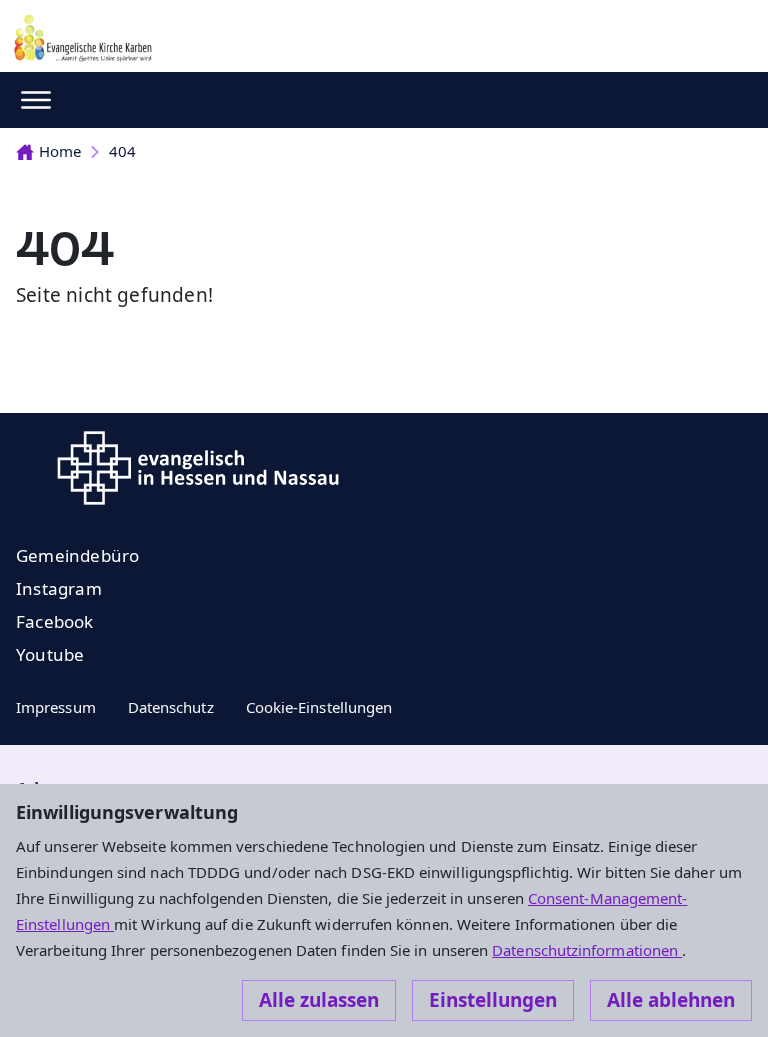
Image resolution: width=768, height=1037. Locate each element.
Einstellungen (493, 1000)
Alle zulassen (319, 1000)
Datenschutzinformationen (587, 950)
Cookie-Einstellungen (319, 707)
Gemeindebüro (77, 555)
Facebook (55, 621)
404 (122, 151)
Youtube (50, 654)
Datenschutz (171, 707)
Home (60, 151)
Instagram (59, 588)
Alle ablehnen (671, 1000)
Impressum (56, 707)
